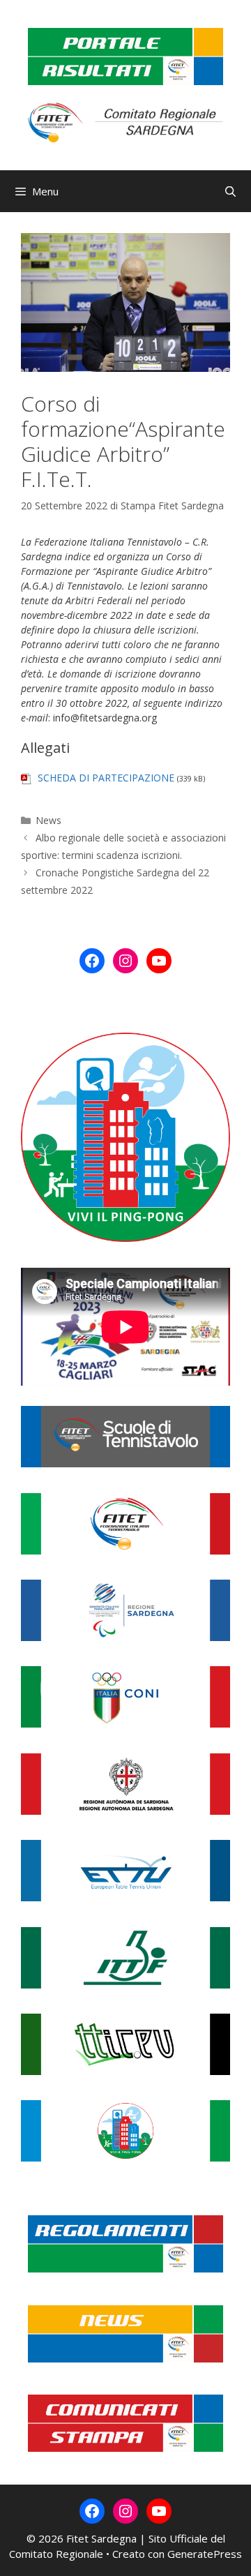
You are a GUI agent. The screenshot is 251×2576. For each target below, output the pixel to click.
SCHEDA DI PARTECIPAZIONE (106, 778)
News (48, 820)
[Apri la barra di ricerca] (230, 191)
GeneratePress (205, 2554)
